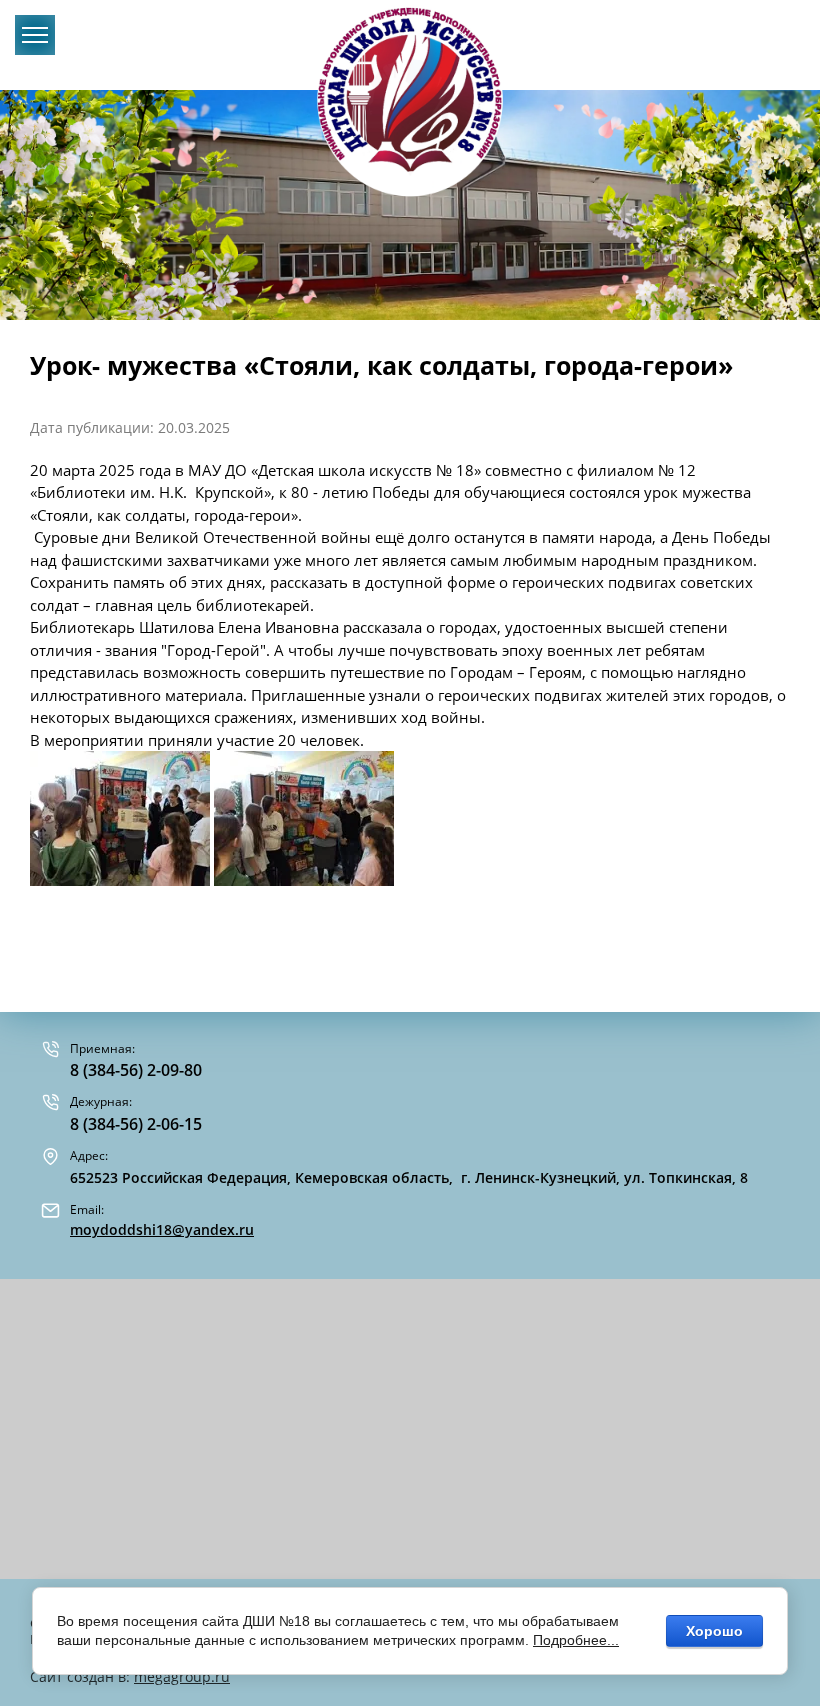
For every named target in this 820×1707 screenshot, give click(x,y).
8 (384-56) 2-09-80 (136, 1070)
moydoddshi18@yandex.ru (162, 1229)
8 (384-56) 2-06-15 (136, 1124)
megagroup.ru (182, 1676)
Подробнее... (576, 1640)
